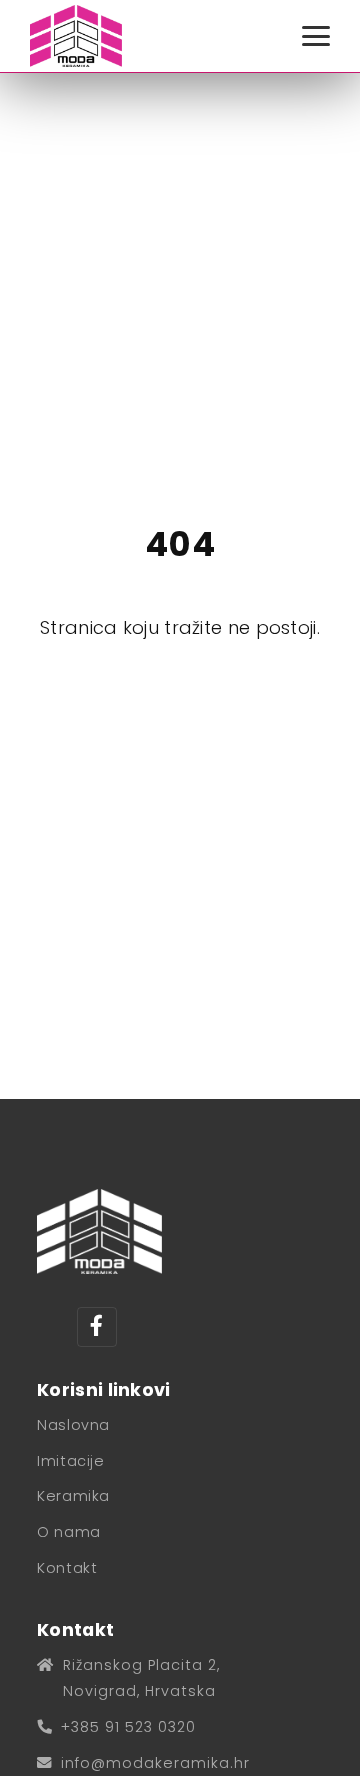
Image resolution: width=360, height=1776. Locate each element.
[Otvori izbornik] (316, 36)
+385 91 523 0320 (128, 1727)
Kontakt (67, 1568)
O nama (69, 1532)
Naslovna (73, 1425)
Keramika (73, 1496)
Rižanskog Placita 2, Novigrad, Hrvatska (141, 1678)
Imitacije (70, 1461)
